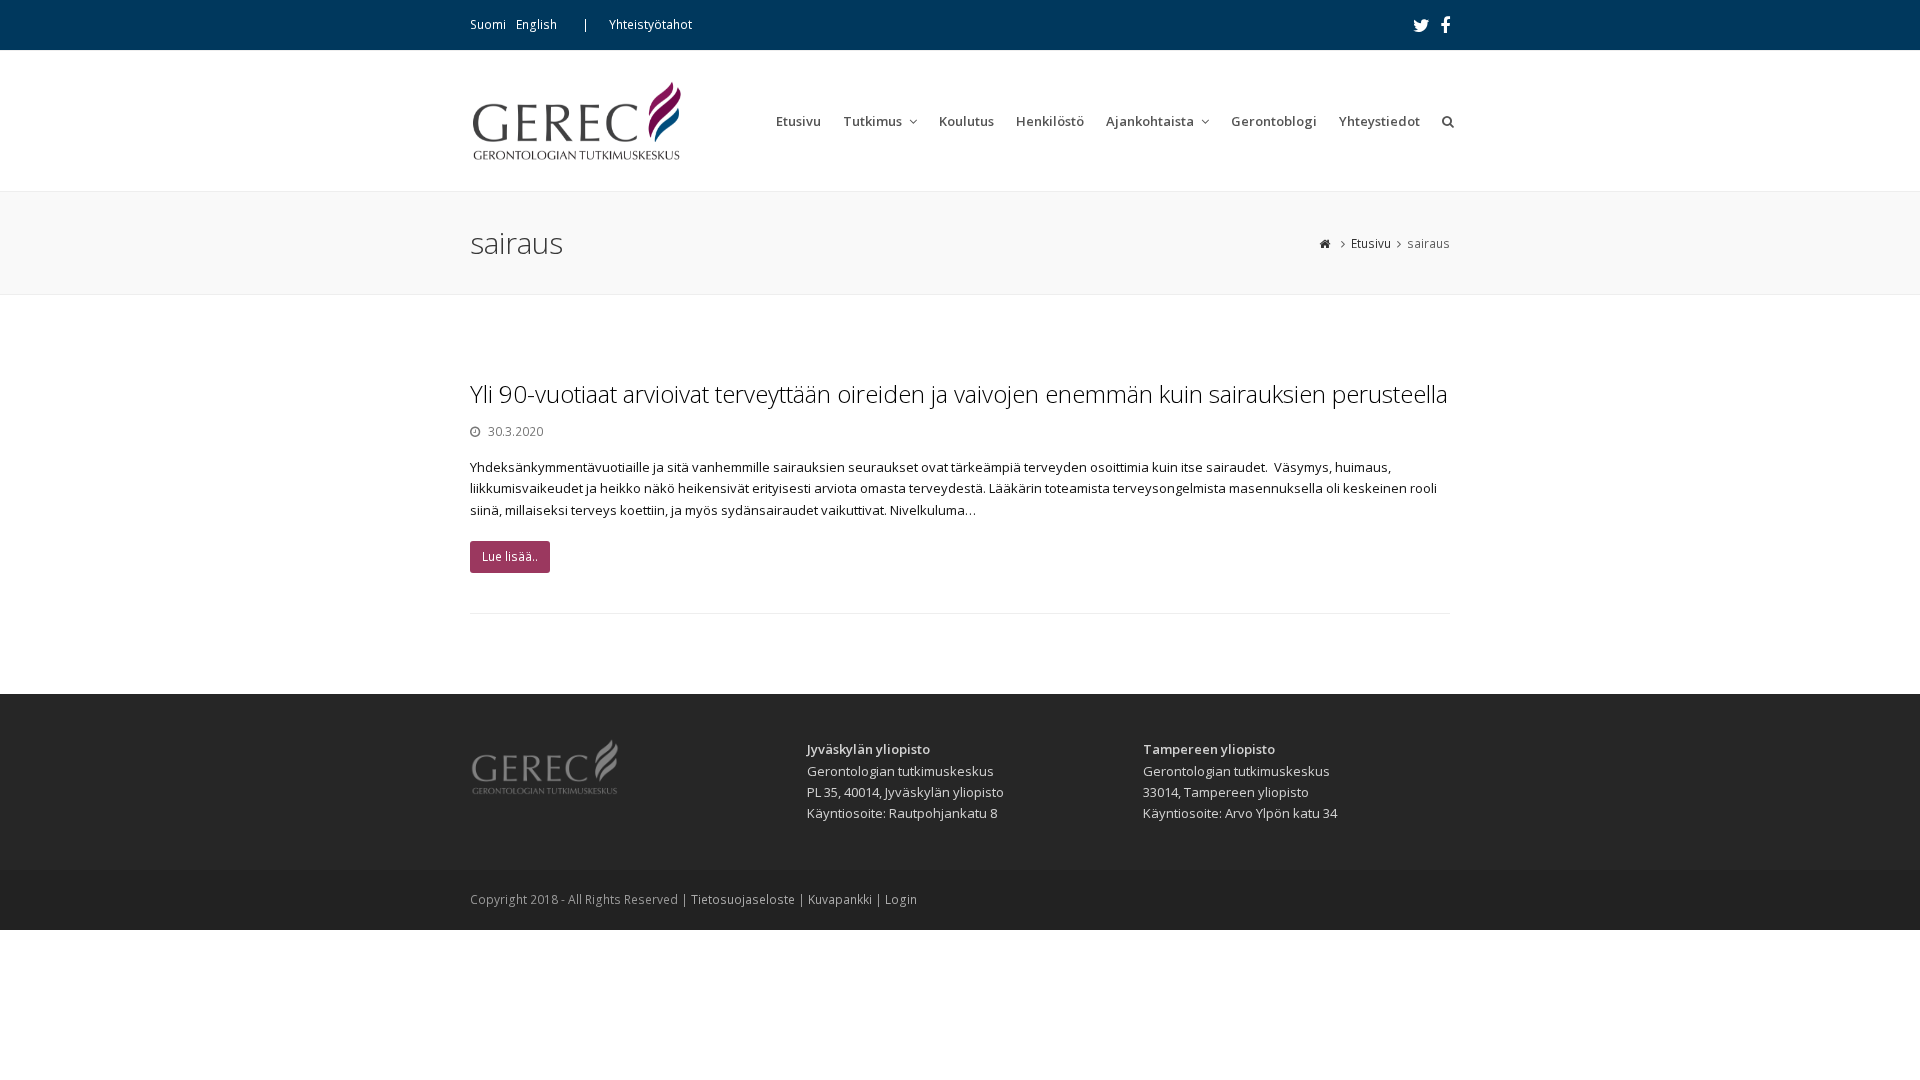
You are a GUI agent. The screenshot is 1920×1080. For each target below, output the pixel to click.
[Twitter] (1421, 25)
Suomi (488, 24)
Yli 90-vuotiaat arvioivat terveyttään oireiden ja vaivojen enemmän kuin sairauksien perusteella (959, 393)
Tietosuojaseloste (743, 899)
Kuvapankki (840, 899)
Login (901, 899)
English (536, 24)
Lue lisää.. (510, 556)
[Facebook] (1445, 25)
